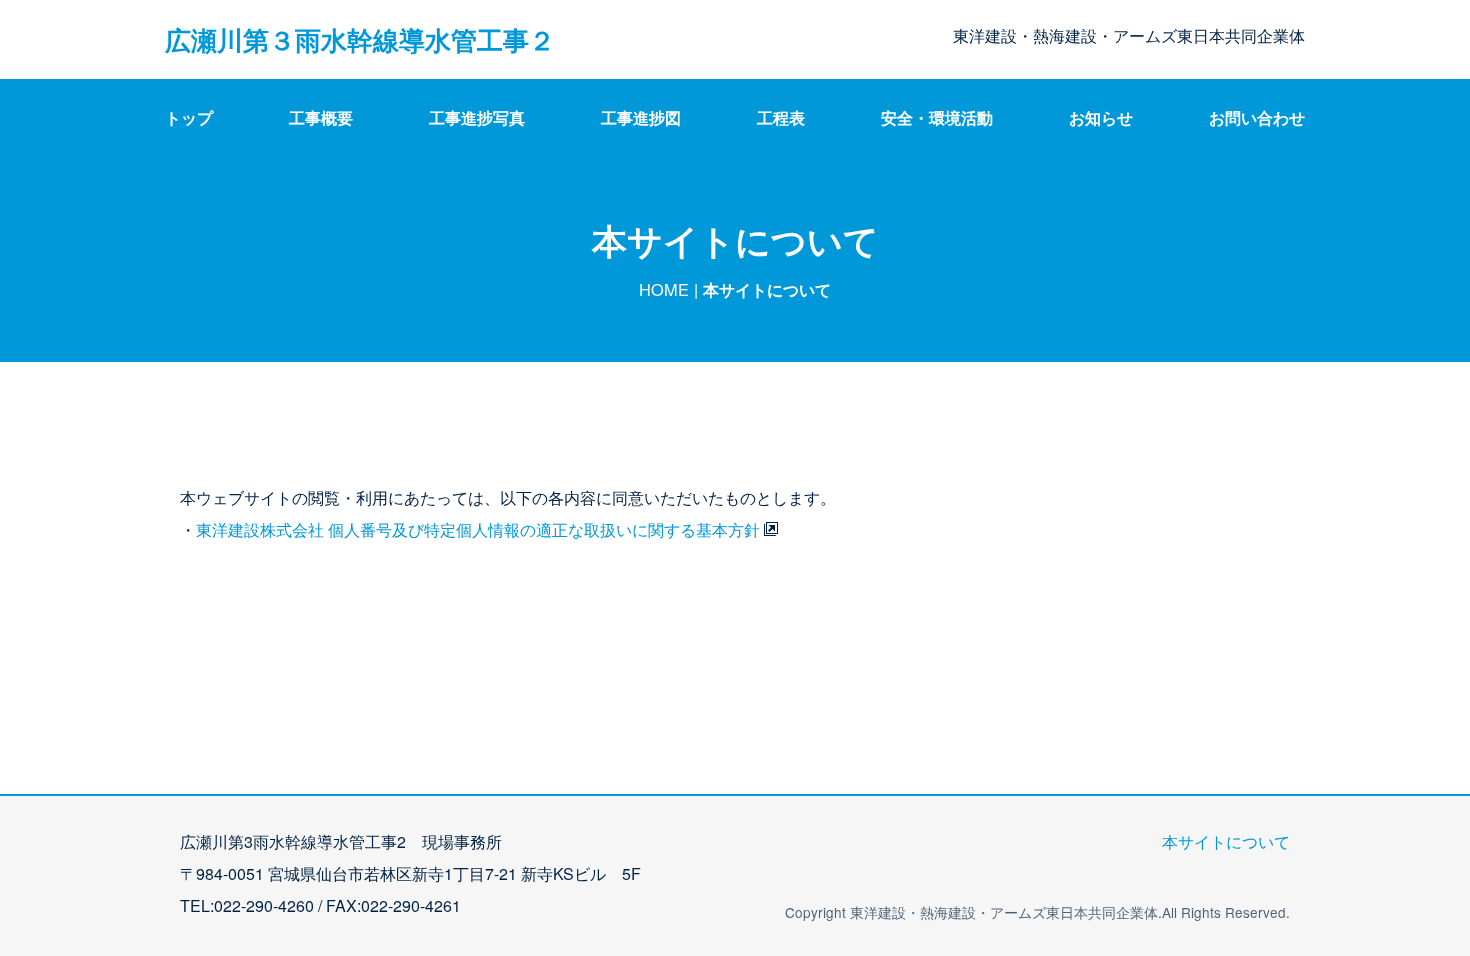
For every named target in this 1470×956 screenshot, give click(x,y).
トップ (189, 117)
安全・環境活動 (937, 117)
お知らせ (1101, 117)
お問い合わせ (1257, 117)
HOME (664, 289)
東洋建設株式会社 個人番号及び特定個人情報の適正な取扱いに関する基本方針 (478, 529)
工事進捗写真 (477, 117)
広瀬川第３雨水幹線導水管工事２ (360, 39)
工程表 (781, 117)
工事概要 (321, 117)
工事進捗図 (641, 117)
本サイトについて (1226, 841)
